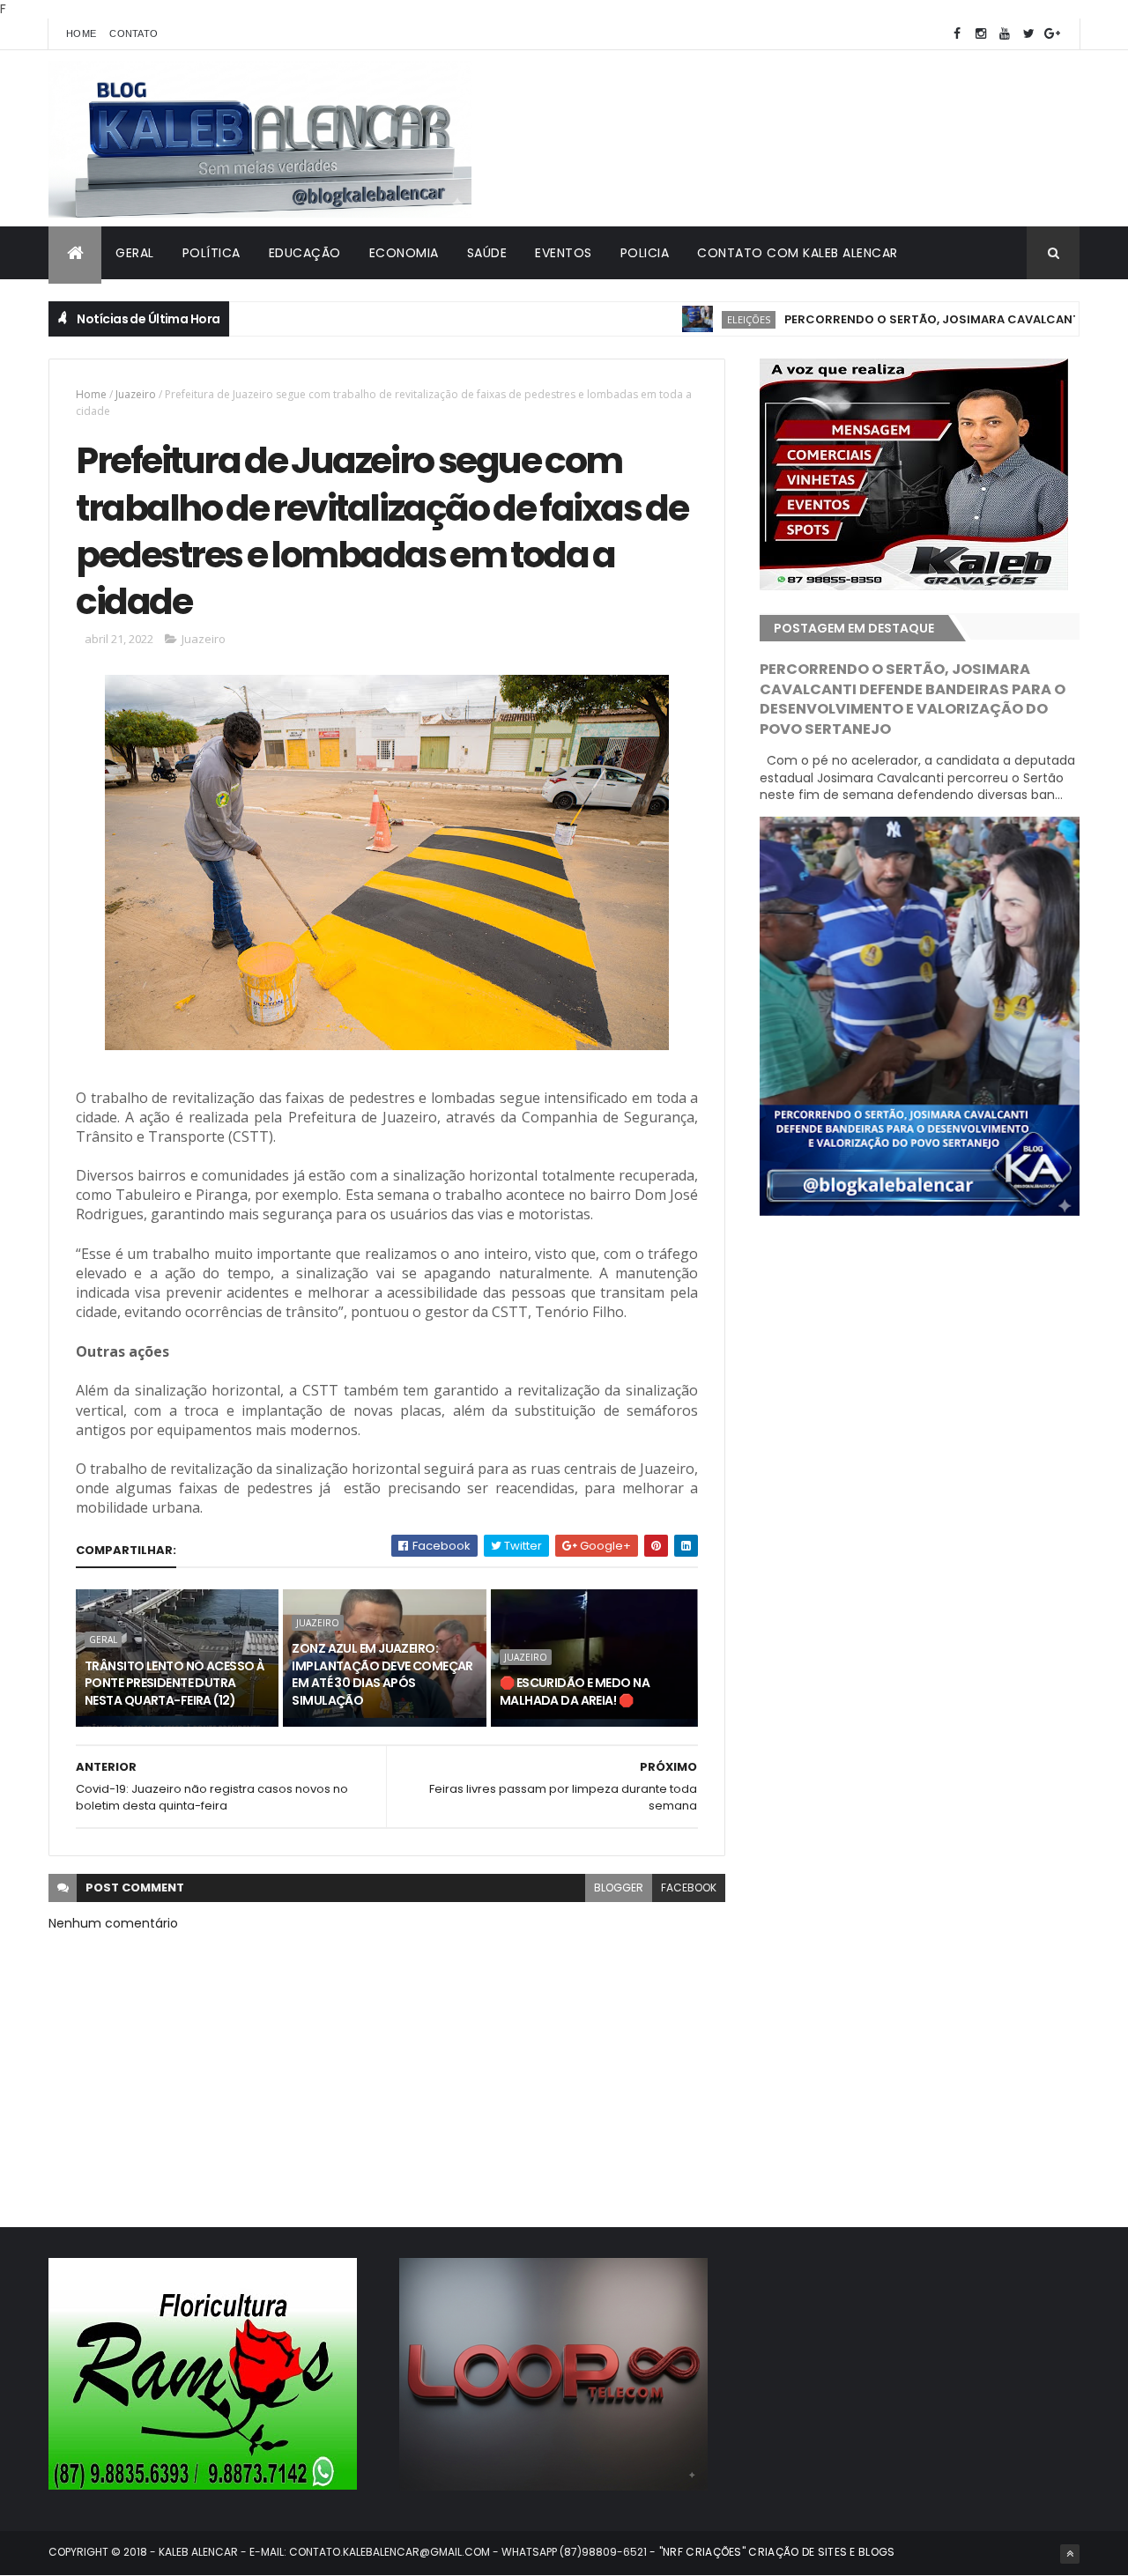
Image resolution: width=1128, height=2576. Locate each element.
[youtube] (1005, 34)
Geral (135, 253)
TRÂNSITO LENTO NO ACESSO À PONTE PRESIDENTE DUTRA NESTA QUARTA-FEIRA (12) (174, 1683)
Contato (134, 33)
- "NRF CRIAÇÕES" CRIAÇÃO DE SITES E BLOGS (771, 2552)
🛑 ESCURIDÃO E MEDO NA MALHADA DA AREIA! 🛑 (575, 1691)
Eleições (688, 319)
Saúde (487, 253)
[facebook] (957, 34)
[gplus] (1052, 34)
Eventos (564, 253)
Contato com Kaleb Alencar (798, 253)
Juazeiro (136, 394)
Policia (645, 253)
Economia (404, 253)
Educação (305, 253)
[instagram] (981, 34)
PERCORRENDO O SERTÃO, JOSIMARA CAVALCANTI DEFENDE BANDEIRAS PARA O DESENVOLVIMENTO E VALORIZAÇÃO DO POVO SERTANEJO (913, 700)
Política (211, 253)
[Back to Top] (1070, 2554)
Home (81, 33)
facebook (689, 1888)
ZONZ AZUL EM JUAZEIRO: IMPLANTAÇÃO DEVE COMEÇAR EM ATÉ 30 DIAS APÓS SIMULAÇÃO (382, 1674)
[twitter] (1028, 34)
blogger (619, 1888)
